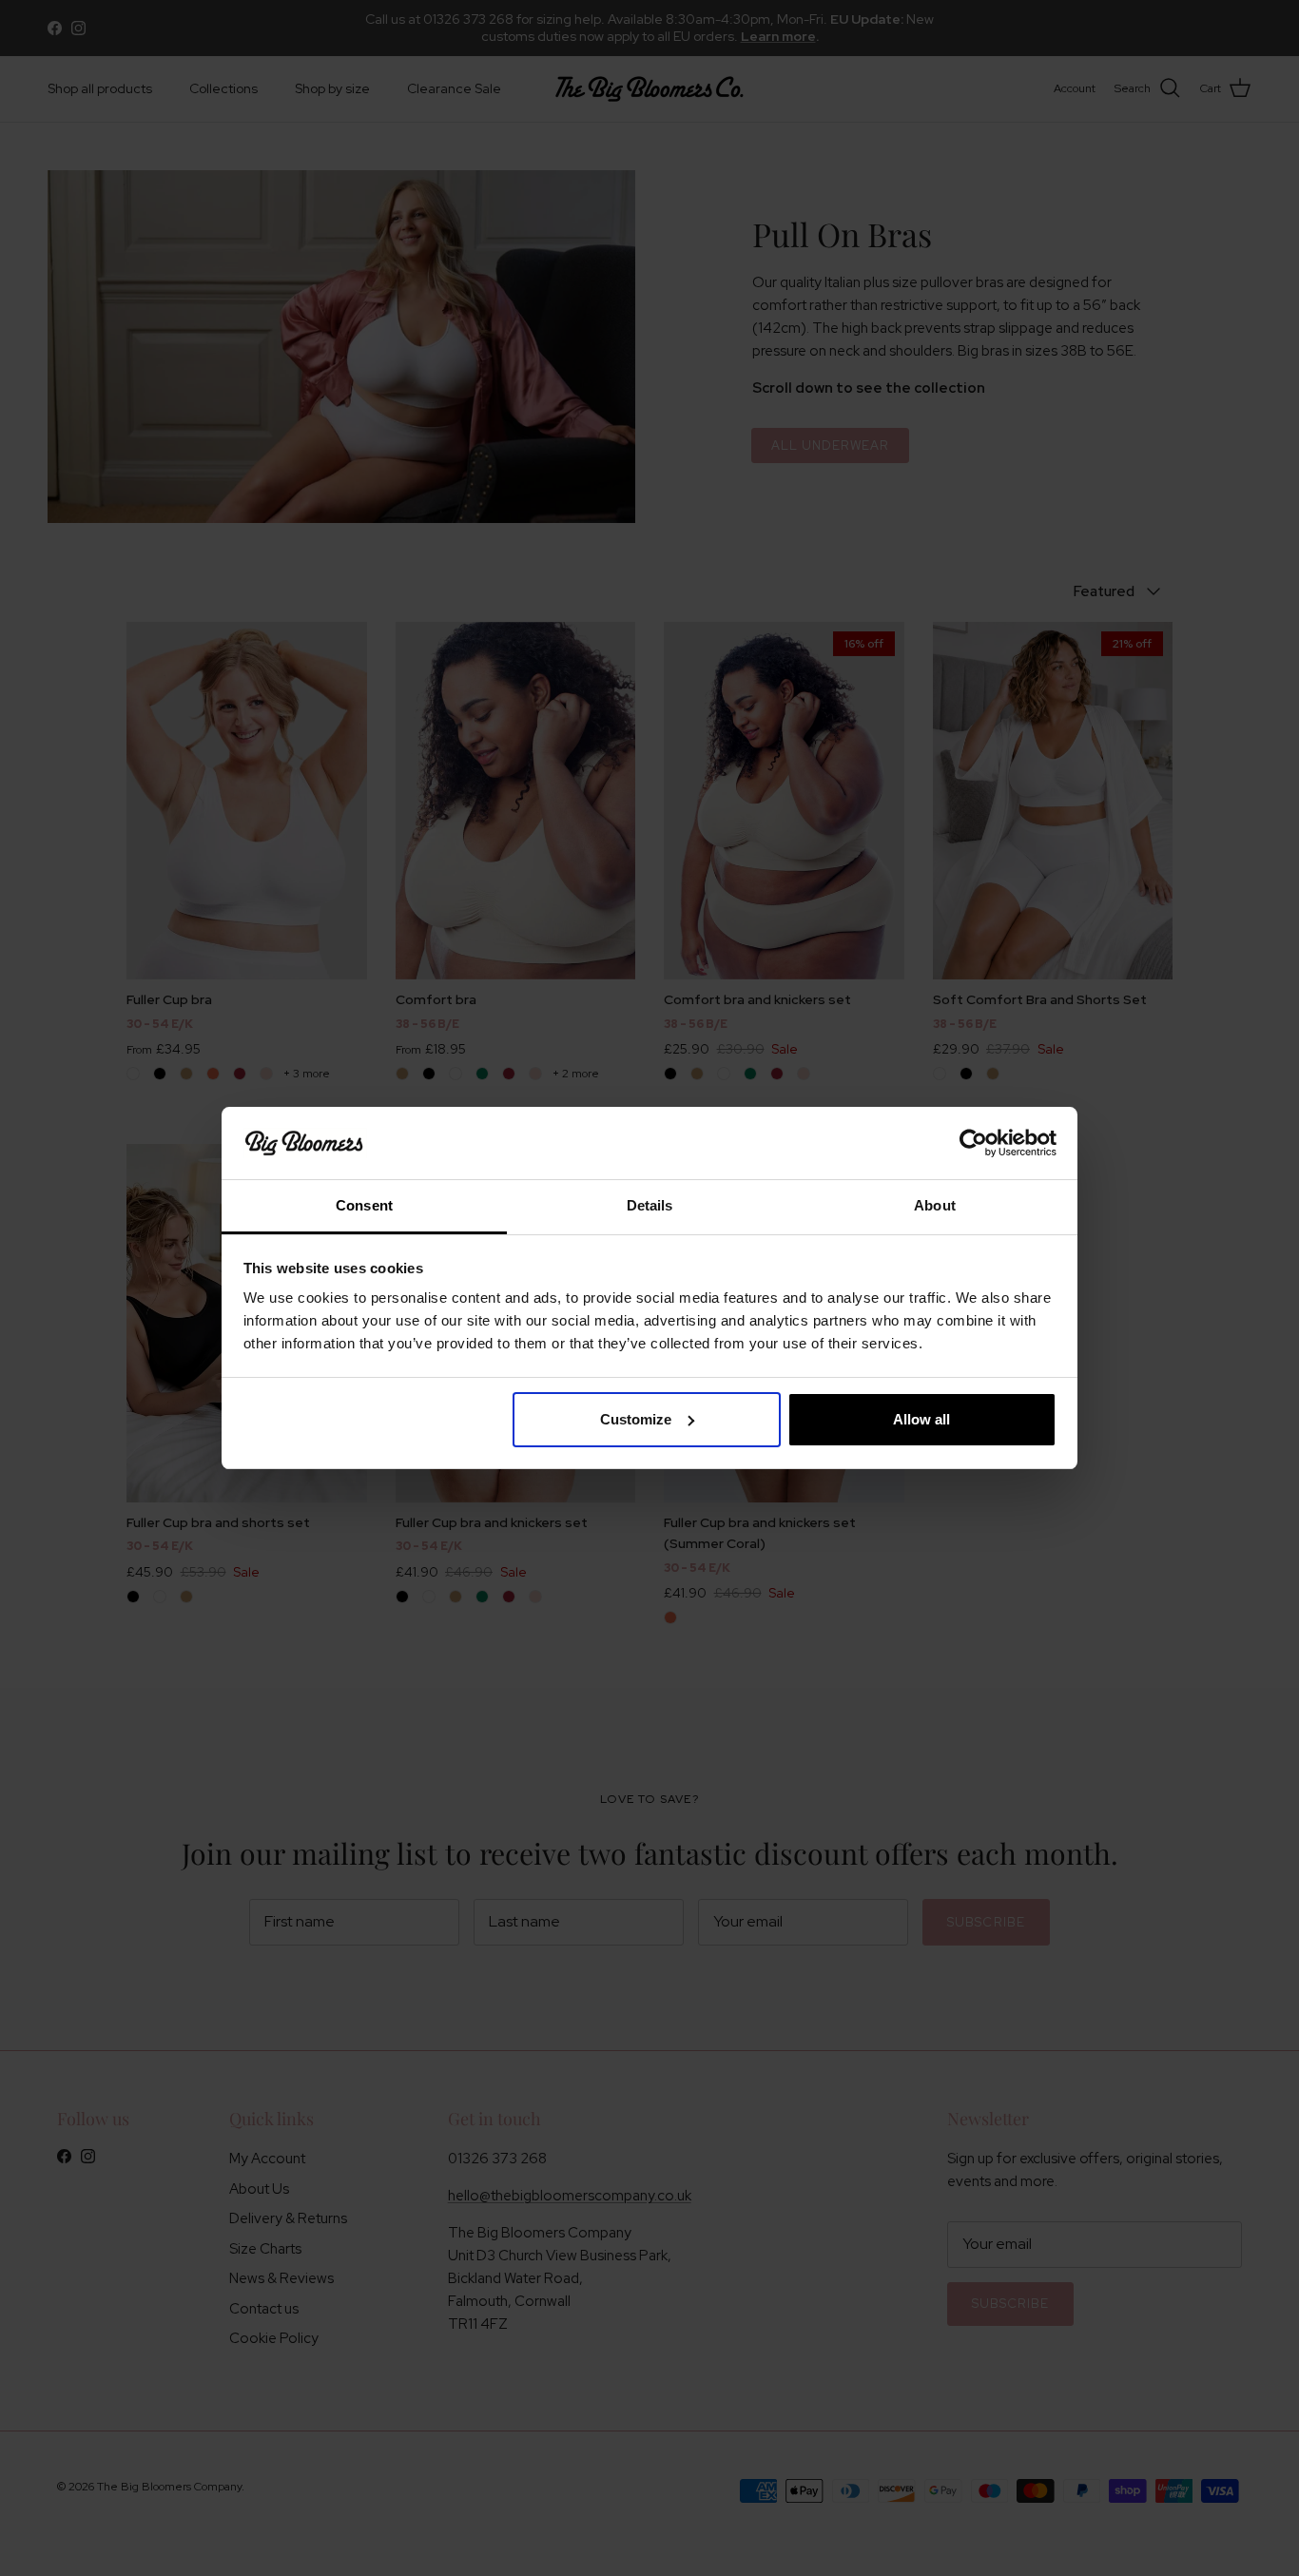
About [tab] (935, 1205)
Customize (636, 1419)
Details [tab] (650, 1205)
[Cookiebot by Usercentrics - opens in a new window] (973, 1143)
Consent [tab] (364, 1205)
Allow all (921, 1419)
